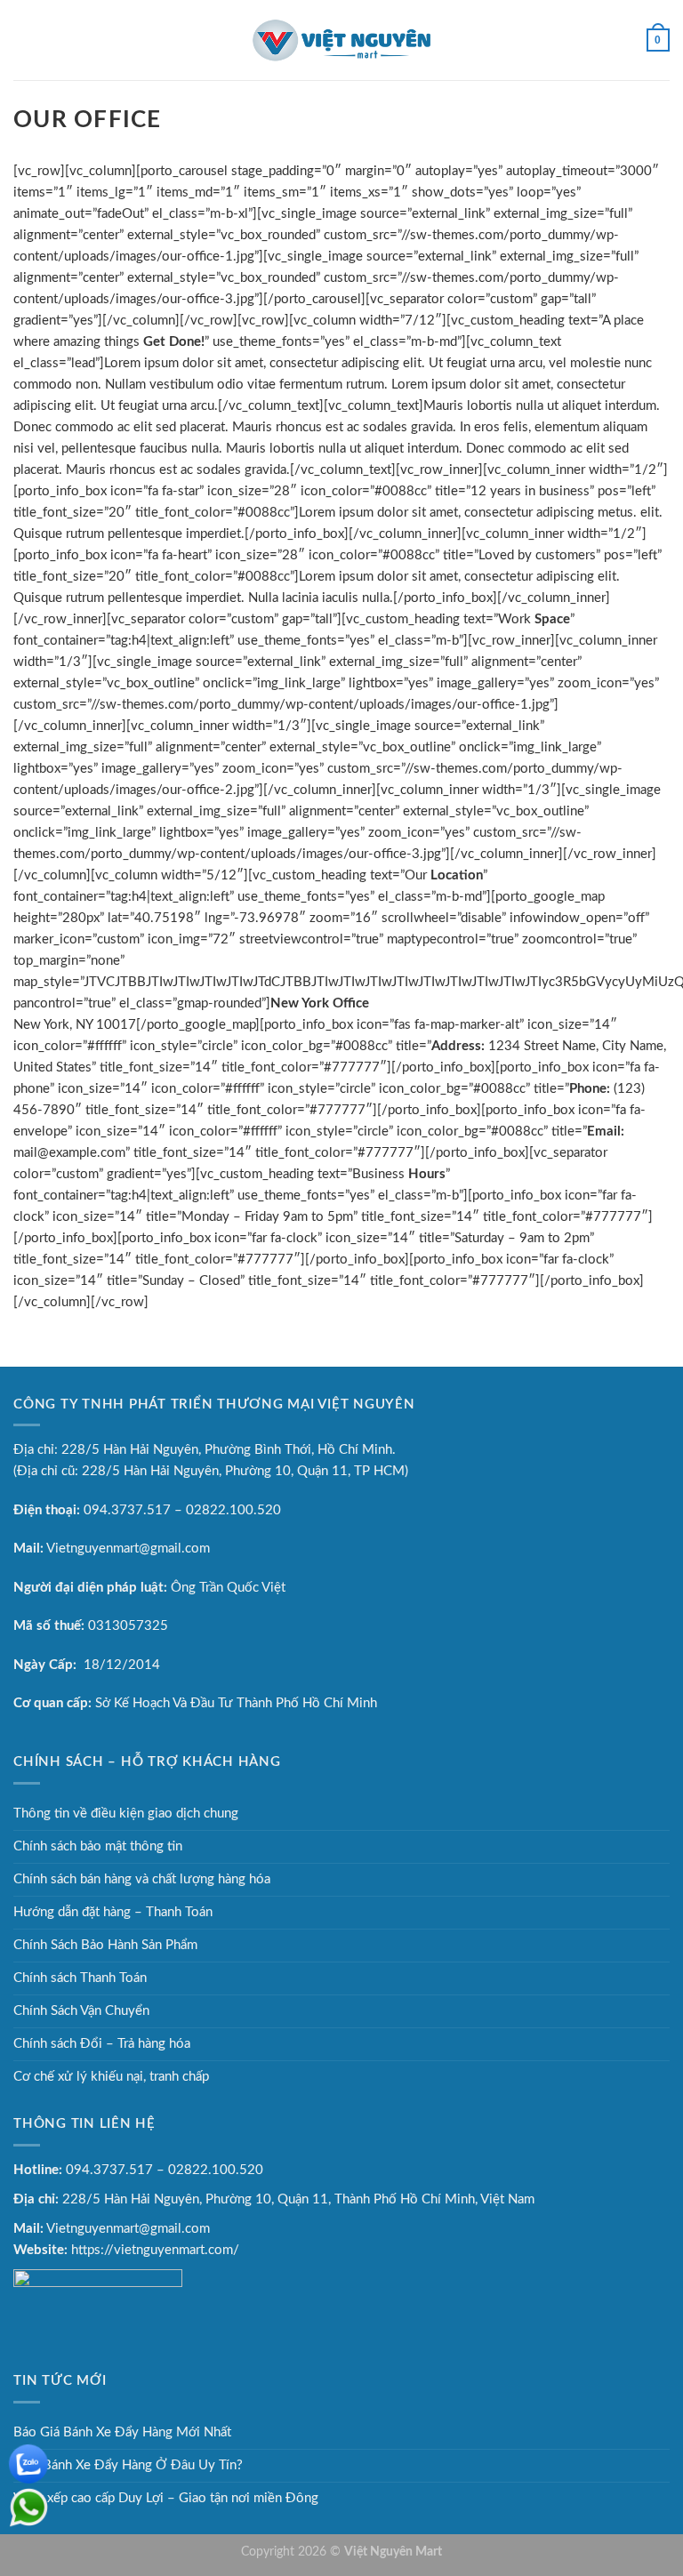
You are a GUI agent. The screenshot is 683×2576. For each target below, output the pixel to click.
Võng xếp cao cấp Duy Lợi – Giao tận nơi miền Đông (166, 2498)
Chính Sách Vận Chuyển (81, 2011)
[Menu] (24, 40)
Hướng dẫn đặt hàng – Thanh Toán (113, 1912)
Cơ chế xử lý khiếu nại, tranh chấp (111, 2077)
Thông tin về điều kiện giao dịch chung (126, 1814)
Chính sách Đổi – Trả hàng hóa (102, 2044)
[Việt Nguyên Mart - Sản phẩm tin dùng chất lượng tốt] (341, 40)
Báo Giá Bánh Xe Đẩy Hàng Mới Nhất (122, 2432)
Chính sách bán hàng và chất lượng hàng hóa (142, 1879)
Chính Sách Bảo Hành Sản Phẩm (105, 1945)
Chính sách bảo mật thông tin (98, 1846)
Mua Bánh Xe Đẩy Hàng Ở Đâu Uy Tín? (128, 2465)
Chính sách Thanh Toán (80, 1978)
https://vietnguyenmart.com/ (155, 2250)
